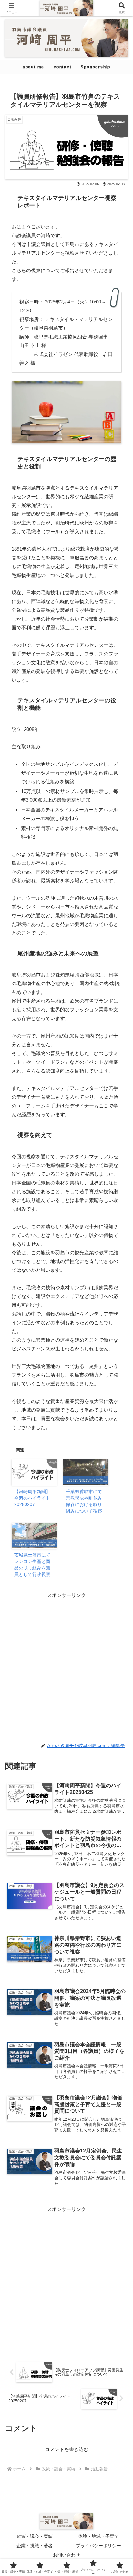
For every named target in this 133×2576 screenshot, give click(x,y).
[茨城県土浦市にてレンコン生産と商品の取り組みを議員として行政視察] (34, 1536)
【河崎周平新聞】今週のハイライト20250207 (32, 1498)
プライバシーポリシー (98, 2546)
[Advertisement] (66, 1666)
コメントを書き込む (67, 2449)
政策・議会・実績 (35, 2536)
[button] (119, 1464)
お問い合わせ (66, 2555)
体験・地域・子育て (98, 2536)
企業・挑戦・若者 (35, 2546)
